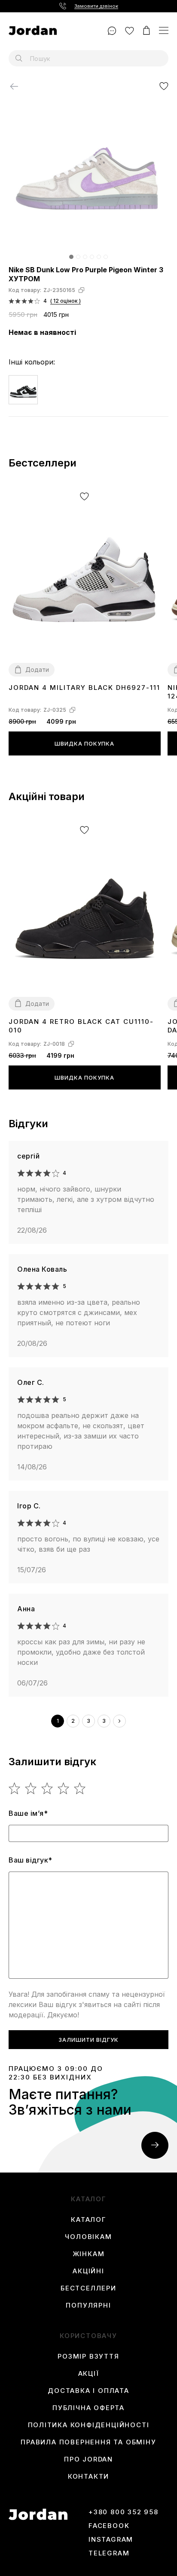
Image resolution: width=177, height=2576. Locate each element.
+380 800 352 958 (124, 2512)
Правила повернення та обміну (88, 2442)
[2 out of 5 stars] (31, 1788)
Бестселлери (88, 2288)
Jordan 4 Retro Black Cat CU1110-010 (81, 1026)
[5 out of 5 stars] (80, 1788)
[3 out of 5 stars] (47, 1788)
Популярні (88, 2305)
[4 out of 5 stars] (64, 1788)
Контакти (88, 2477)
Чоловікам (88, 2237)
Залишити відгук (88, 2040)
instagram (111, 2540)
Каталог (88, 2220)
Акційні (88, 2271)
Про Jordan (88, 2459)
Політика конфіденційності (89, 2425)
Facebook (109, 2526)
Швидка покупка (84, 743)
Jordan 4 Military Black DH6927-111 (84, 688)
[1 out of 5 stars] (15, 1788)
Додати (37, 670)
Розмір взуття (88, 2356)
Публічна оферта (88, 2408)
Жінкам (89, 2254)
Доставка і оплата (88, 2391)
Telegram (109, 2553)
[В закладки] (164, 86)
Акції (89, 2374)
